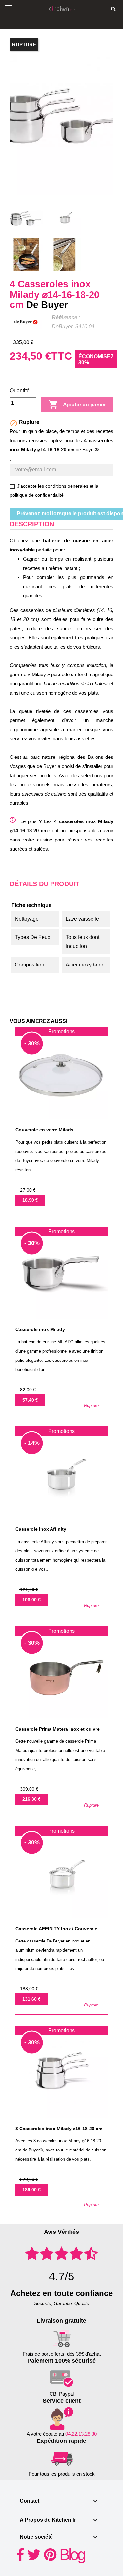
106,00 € (31, 1600)
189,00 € (31, 2190)
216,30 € (31, 1799)
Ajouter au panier (77, 405)
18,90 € (30, 1200)
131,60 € (31, 1999)
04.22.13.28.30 (81, 2434)
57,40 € (30, 1400)
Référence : (66, 317)
